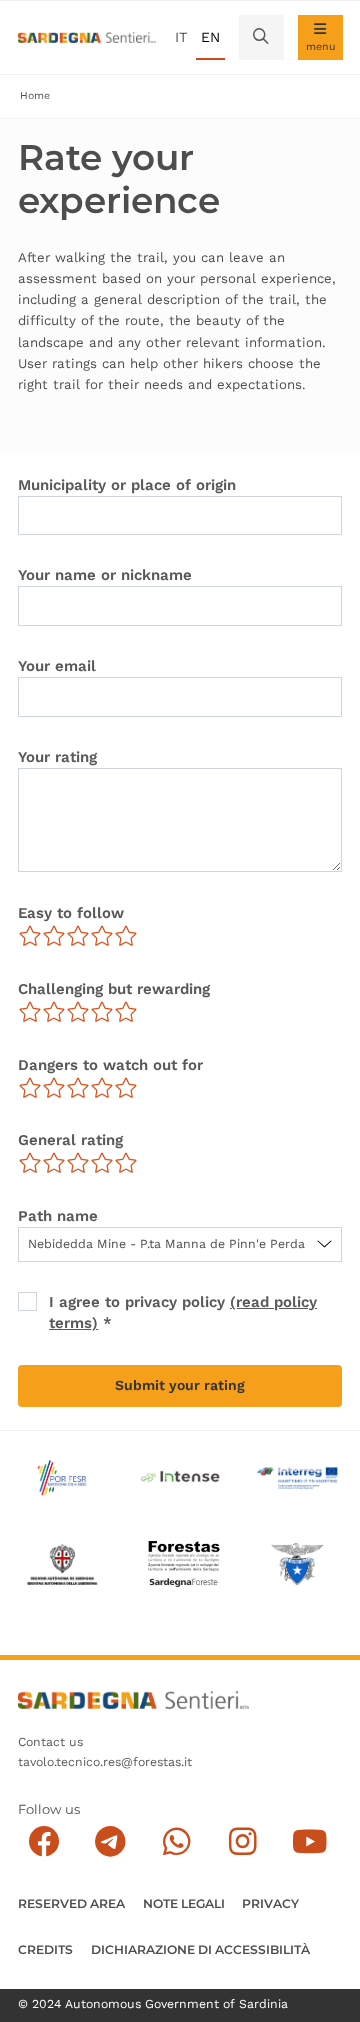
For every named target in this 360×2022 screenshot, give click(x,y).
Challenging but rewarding (114, 989)
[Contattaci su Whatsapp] (176, 1841)
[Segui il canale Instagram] (243, 1841)
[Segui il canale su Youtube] (309, 1841)
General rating (70, 1140)
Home (35, 95)
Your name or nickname (105, 575)
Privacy (270, 1903)
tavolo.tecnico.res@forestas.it (105, 1762)
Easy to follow (71, 913)
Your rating (57, 757)
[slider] (78, 936)
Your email (57, 666)
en (210, 37)
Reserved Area (71, 1903)
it (181, 37)
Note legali (184, 1903)
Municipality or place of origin (127, 485)
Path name (58, 1216)
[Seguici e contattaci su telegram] (110, 1841)
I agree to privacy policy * (183, 1312)
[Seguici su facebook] (44, 1841)
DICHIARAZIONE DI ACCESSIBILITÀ (200, 1949)
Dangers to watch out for (110, 1065)
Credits (45, 1949)
